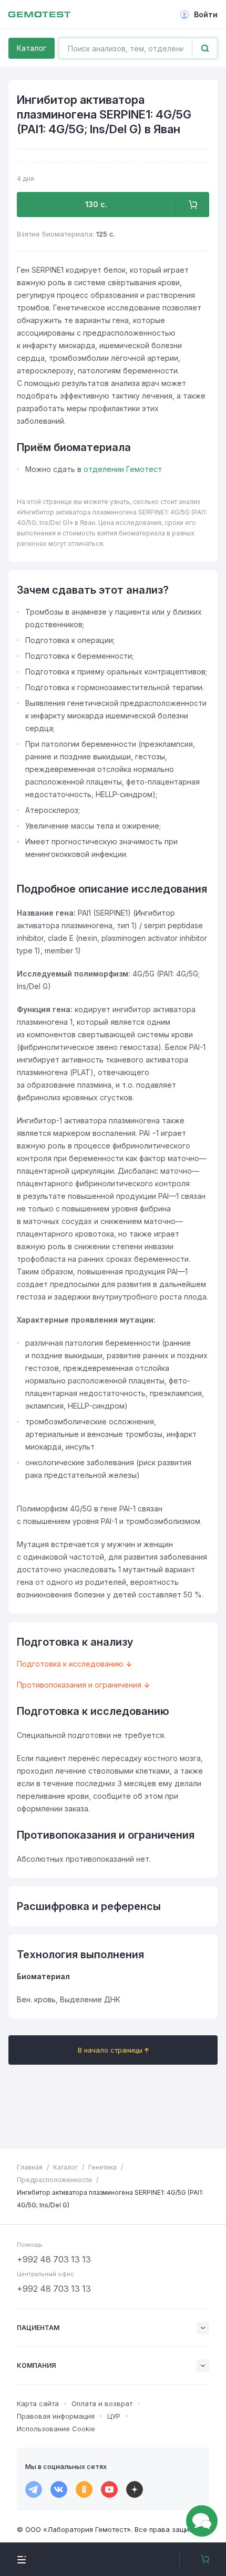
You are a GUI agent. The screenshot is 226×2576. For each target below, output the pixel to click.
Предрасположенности (54, 2180)
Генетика (102, 2167)
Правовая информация (56, 2416)
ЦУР (114, 2416)
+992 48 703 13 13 (54, 2259)
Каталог (32, 48)
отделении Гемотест (123, 469)
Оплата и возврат (102, 2403)
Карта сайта (38, 2403)
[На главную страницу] (39, 15)
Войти (206, 14)
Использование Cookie (56, 2429)
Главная (30, 2167)
